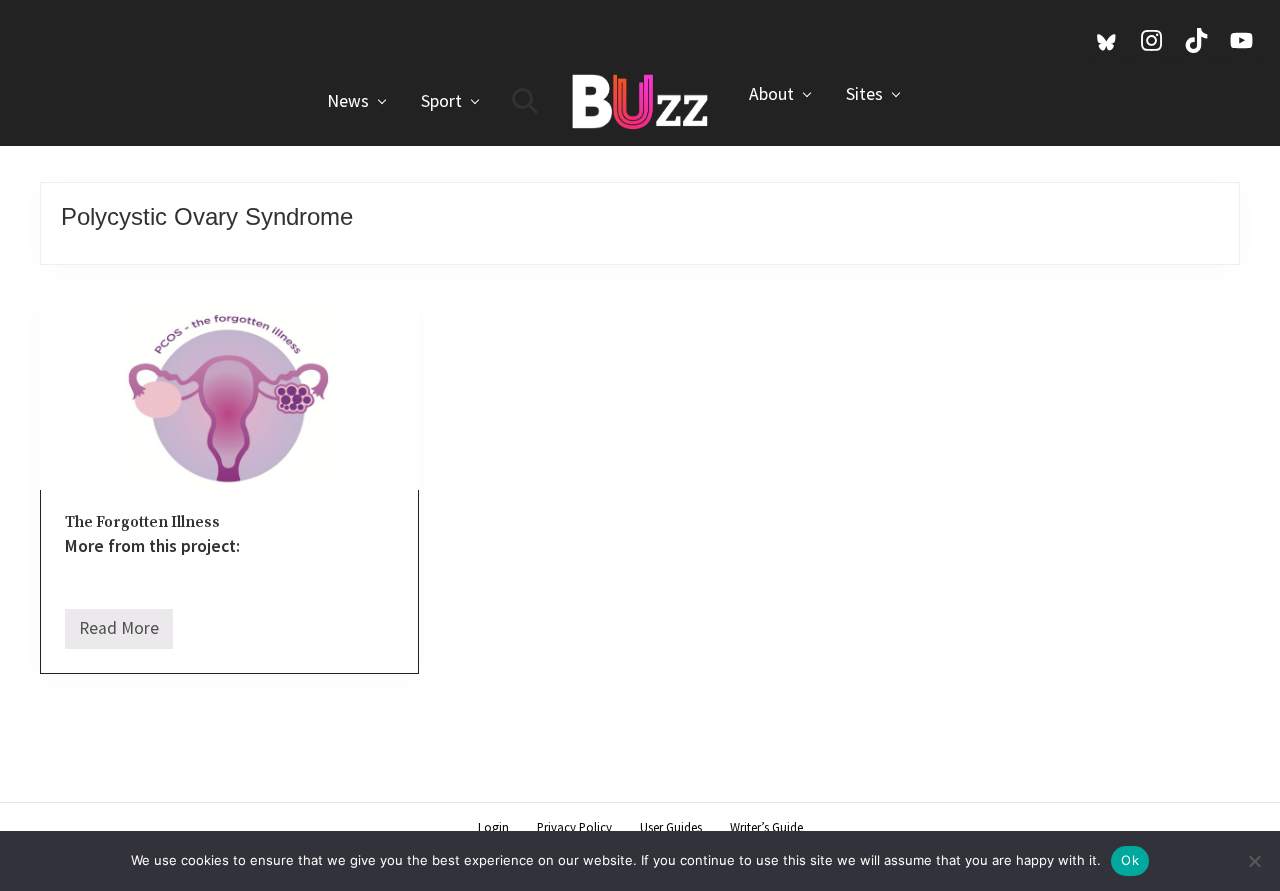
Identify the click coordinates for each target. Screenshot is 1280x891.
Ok (1130, 860)
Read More (119, 633)
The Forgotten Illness (142, 522)
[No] (1255, 861)
